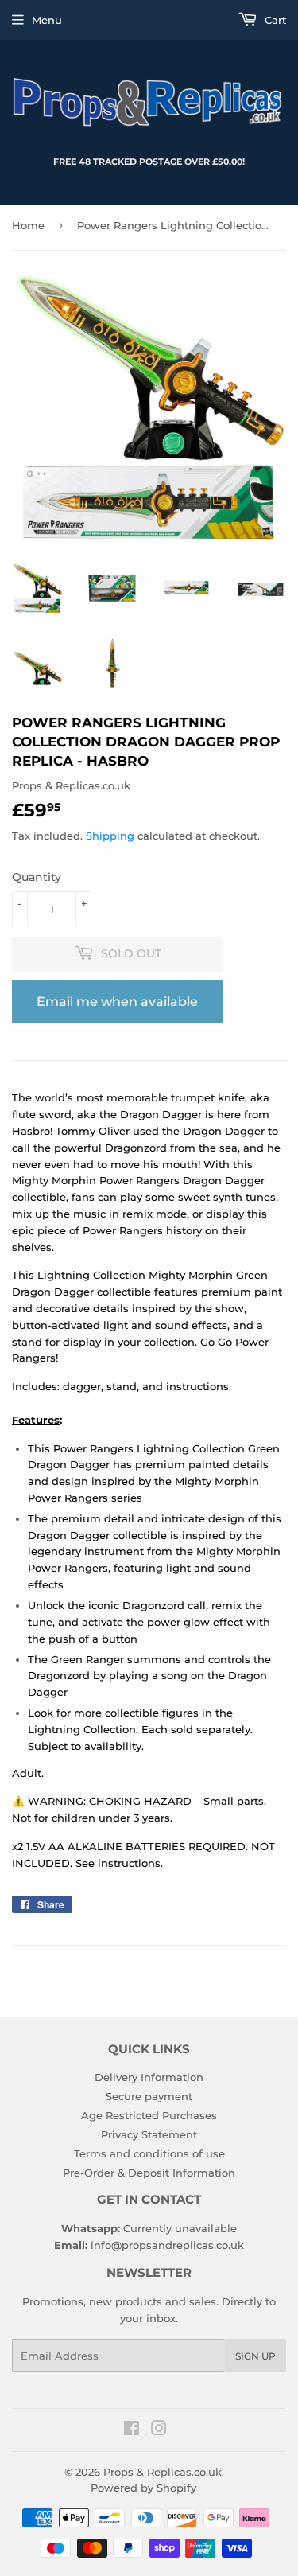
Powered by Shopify (143, 2488)
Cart (274, 20)
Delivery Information (149, 2077)
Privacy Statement (149, 2134)
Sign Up (255, 2356)
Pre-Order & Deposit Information (149, 2173)
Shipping (110, 836)
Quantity (37, 877)
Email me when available (117, 1002)
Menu (47, 20)
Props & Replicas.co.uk (163, 2472)
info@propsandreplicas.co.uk (167, 2245)
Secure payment (149, 2096)
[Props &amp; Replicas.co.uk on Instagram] (159, 2430)
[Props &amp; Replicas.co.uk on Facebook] (132, 2430)
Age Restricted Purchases (149, 2115)
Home (28, 225)
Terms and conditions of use (149, 2153)
